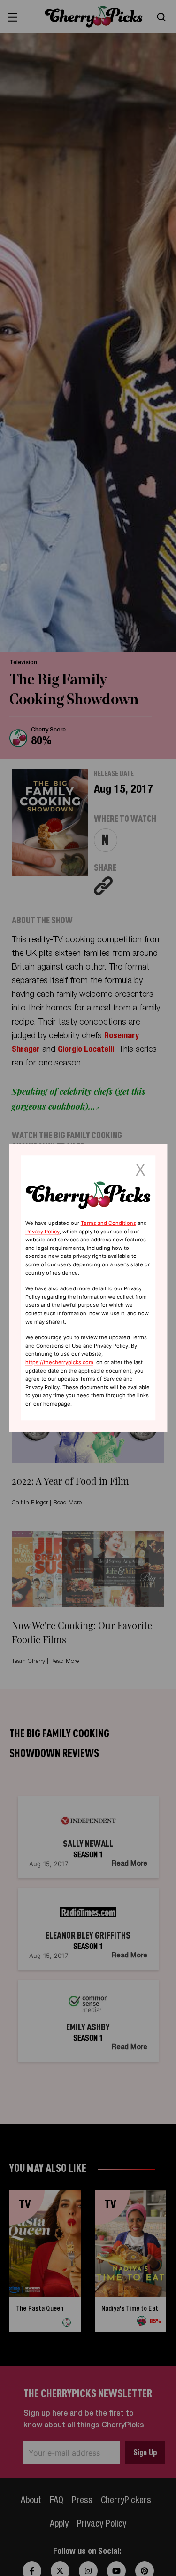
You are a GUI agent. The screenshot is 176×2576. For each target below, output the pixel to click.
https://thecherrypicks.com (59, 1362)
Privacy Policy (42, 1232)
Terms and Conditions (108, 1223)
